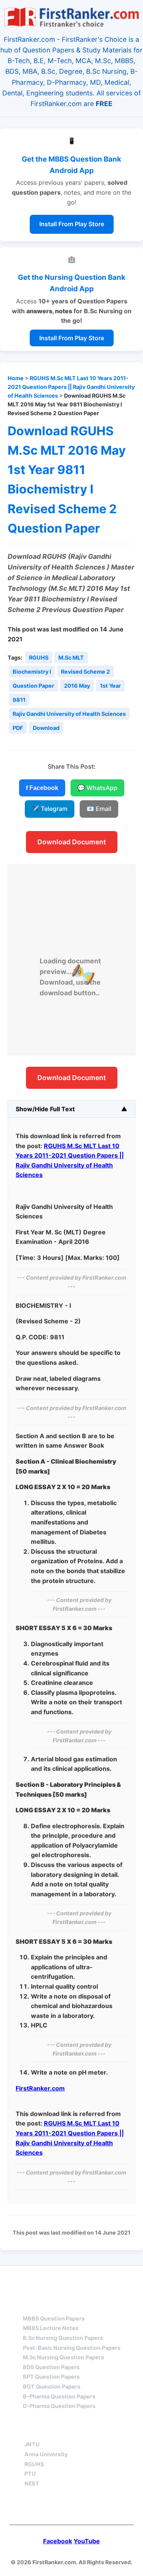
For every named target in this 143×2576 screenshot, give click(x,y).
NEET (32, 2483)
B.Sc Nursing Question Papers (63, 2338)
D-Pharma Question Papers (59, 2406)
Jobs (111, 2431)
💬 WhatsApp (97, 788)
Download (46, 728)
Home (16, 378)
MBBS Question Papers (54, 2318)
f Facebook (42, 788)
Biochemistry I (32, 672)
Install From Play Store (72, 224)
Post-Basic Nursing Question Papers (72, 2348)
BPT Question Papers (51, 2377)
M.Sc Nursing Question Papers (63, 2357)
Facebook (58, 2541)
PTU (30, 2474)
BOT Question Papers (52, 2386)
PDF (18, 728)
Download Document (72, 842)
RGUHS (39, 657)
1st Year (110, 686)
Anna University (46, 2454)
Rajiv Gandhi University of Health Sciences (69, 714)
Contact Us (71, 2508)
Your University (52, 2431)
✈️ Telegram (50, 809)
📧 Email (99, 809)
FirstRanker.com (40, 2088)
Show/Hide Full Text (45, 1109)
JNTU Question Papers (92, 2280)
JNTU (32, 2444)
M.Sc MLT (71, 657)
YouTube (87, 2541)
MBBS (32, 2305)
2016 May (77, 686)
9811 (19, 700)
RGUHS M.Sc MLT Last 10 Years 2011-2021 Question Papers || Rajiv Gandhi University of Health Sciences (71, 387)
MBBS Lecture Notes (51, 2328)
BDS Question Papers (51, 2367)
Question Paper (33, 686)
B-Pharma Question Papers (59, 2396)
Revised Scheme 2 (85, 672)
